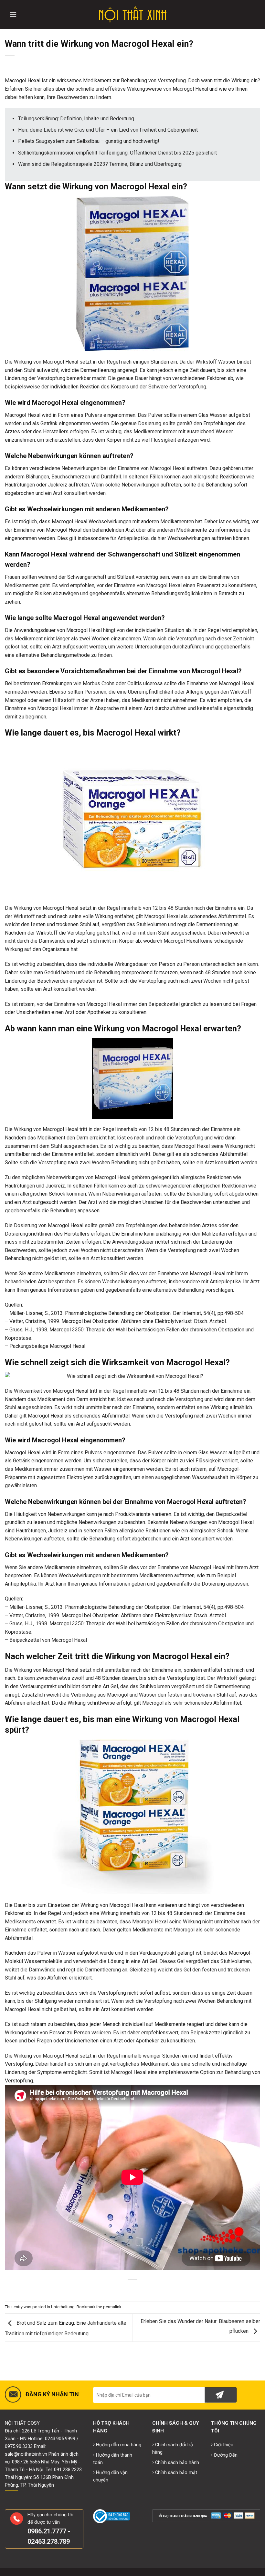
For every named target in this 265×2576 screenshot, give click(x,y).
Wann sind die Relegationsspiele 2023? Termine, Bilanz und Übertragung (100, 164)
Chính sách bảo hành (177, 2463)
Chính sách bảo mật (176, 2473)
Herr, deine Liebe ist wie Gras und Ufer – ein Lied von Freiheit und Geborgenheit (108, 130)
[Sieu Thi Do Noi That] (133, 15)
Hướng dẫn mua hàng (119, 2445)
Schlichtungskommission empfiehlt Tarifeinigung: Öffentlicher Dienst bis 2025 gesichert (117, 153)
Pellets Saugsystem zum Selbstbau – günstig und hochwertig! (89, 141)
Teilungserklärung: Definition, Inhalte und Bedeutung (76, 119)
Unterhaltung (63, 2307)
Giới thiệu (224, 2445)
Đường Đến (226, 2455)
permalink (112, 2307)
